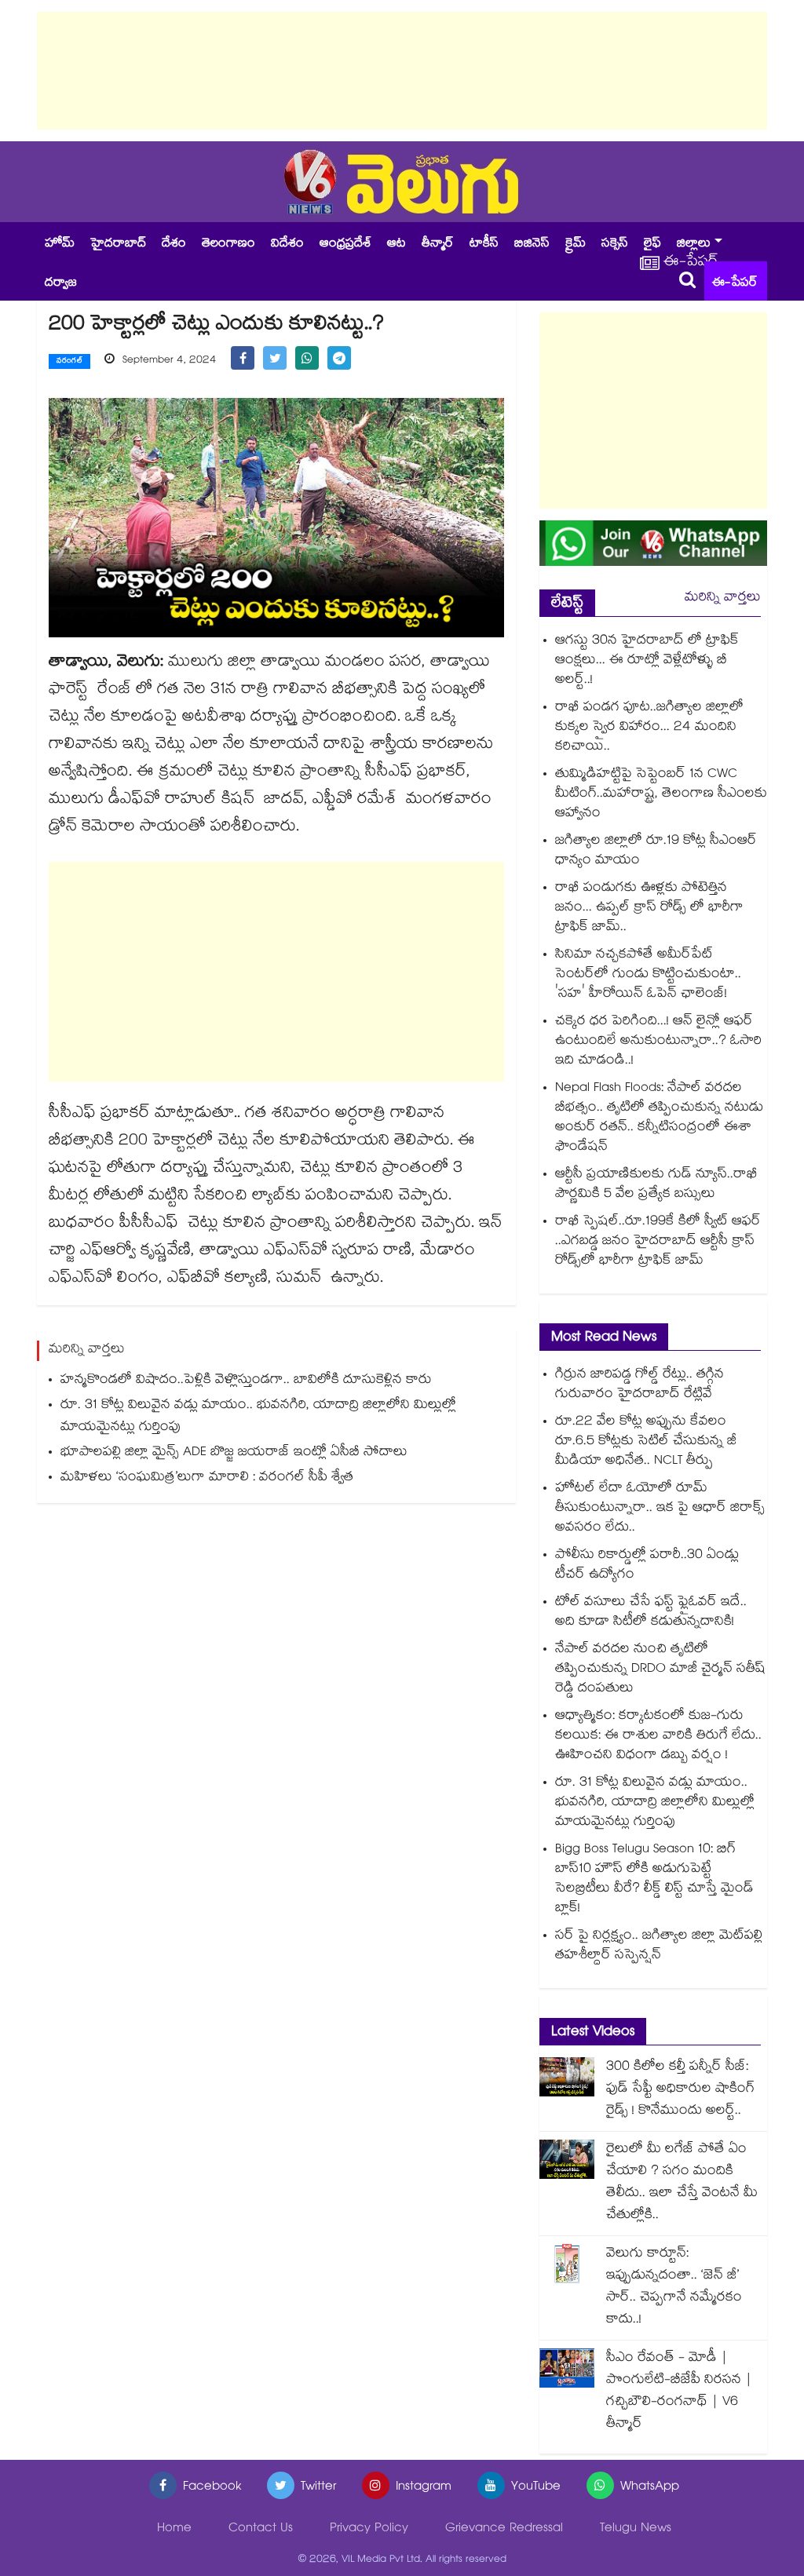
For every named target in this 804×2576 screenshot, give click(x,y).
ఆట (397, 244)
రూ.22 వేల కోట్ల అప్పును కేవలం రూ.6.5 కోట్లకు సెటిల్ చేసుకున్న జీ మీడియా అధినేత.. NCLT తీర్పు (646, 1442)
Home (174, 2529)
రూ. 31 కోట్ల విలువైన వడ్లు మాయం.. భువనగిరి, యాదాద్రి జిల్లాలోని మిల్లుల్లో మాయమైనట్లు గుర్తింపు (258, 1417)
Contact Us (261, 2529)
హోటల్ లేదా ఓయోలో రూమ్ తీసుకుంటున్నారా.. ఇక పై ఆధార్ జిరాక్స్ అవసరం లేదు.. (660, 1509)
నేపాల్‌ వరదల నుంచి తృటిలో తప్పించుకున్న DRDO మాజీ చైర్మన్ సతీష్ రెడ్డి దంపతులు (660, 1670)
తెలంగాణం (228, 244)
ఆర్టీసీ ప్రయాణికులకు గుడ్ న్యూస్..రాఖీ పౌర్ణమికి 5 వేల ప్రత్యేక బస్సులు (656, 1185)
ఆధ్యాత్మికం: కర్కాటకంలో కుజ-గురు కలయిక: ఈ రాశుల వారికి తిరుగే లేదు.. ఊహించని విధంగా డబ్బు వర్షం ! (658, 1737)
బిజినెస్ (532, 244)
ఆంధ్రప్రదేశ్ (345, 244)
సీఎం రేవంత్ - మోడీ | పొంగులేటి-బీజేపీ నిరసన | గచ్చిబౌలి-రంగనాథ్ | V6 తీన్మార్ (679, 2392)
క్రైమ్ (576, 244)
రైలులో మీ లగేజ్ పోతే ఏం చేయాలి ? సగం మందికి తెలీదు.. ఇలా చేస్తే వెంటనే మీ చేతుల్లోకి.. (682, 2183)
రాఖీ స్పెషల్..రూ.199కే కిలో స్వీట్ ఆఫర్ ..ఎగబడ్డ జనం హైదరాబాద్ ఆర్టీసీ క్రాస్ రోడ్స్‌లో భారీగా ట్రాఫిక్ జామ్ (658, 1242)
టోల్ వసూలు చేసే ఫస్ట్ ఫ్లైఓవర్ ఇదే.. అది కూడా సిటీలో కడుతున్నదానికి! (651, 1613)
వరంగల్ (69, 362)
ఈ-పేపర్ (735, 284)
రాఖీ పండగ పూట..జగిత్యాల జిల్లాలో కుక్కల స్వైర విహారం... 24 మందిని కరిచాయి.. (649, 728)
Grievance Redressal (504, 2529)
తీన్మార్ (438, 244)
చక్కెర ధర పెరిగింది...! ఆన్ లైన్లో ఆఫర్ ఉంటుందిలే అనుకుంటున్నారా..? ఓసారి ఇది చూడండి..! (658, 1042)
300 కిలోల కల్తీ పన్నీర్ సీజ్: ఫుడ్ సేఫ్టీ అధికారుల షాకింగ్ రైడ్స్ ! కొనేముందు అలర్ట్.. (680, 2090)
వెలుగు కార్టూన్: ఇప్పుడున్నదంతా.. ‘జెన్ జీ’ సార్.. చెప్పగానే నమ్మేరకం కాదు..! (674, 2288)
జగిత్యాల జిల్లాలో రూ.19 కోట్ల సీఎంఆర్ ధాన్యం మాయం (656, 852)
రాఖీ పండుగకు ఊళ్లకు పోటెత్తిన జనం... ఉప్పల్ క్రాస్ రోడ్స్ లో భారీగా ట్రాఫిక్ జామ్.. (649, 909)
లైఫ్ (652, 244)
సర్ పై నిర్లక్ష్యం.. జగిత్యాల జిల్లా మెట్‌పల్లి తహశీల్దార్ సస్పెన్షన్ (659, 1947)
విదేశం (287, 244)
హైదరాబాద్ (118, 244)
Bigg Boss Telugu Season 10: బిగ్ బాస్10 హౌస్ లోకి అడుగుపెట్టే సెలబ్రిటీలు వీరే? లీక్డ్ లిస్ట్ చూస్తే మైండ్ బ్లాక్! (654, 1880)
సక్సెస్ (615, 244)
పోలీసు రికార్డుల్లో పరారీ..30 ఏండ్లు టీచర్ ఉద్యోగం (647, 1566)
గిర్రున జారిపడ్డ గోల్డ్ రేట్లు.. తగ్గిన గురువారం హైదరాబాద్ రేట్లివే (640, 1385)
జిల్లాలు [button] (694, 244)
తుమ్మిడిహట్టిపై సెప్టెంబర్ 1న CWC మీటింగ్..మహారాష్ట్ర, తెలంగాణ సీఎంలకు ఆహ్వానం (661, 795)
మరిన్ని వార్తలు (723, 598)
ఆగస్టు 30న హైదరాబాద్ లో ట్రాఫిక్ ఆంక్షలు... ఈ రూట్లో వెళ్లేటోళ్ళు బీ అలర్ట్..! (647, 661)
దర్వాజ (61, 284)
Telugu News (636, 2529)
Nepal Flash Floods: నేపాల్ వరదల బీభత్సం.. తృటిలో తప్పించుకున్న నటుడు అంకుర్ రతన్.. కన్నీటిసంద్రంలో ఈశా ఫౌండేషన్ (659, 1118)
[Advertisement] (402, 71)
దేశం (174, 244)
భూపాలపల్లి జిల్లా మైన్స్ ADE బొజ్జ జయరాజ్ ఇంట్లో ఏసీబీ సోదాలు (234, 1453)
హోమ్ (60, 244)
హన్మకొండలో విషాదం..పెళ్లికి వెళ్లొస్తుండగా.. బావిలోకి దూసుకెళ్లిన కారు (246, 1381)
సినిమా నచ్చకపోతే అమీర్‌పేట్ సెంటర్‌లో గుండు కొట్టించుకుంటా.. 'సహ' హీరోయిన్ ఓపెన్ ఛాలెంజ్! (648, 975)
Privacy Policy (369, 2529)
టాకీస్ (484, 244)
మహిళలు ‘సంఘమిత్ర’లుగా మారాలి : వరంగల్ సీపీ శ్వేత (207, 1478)
